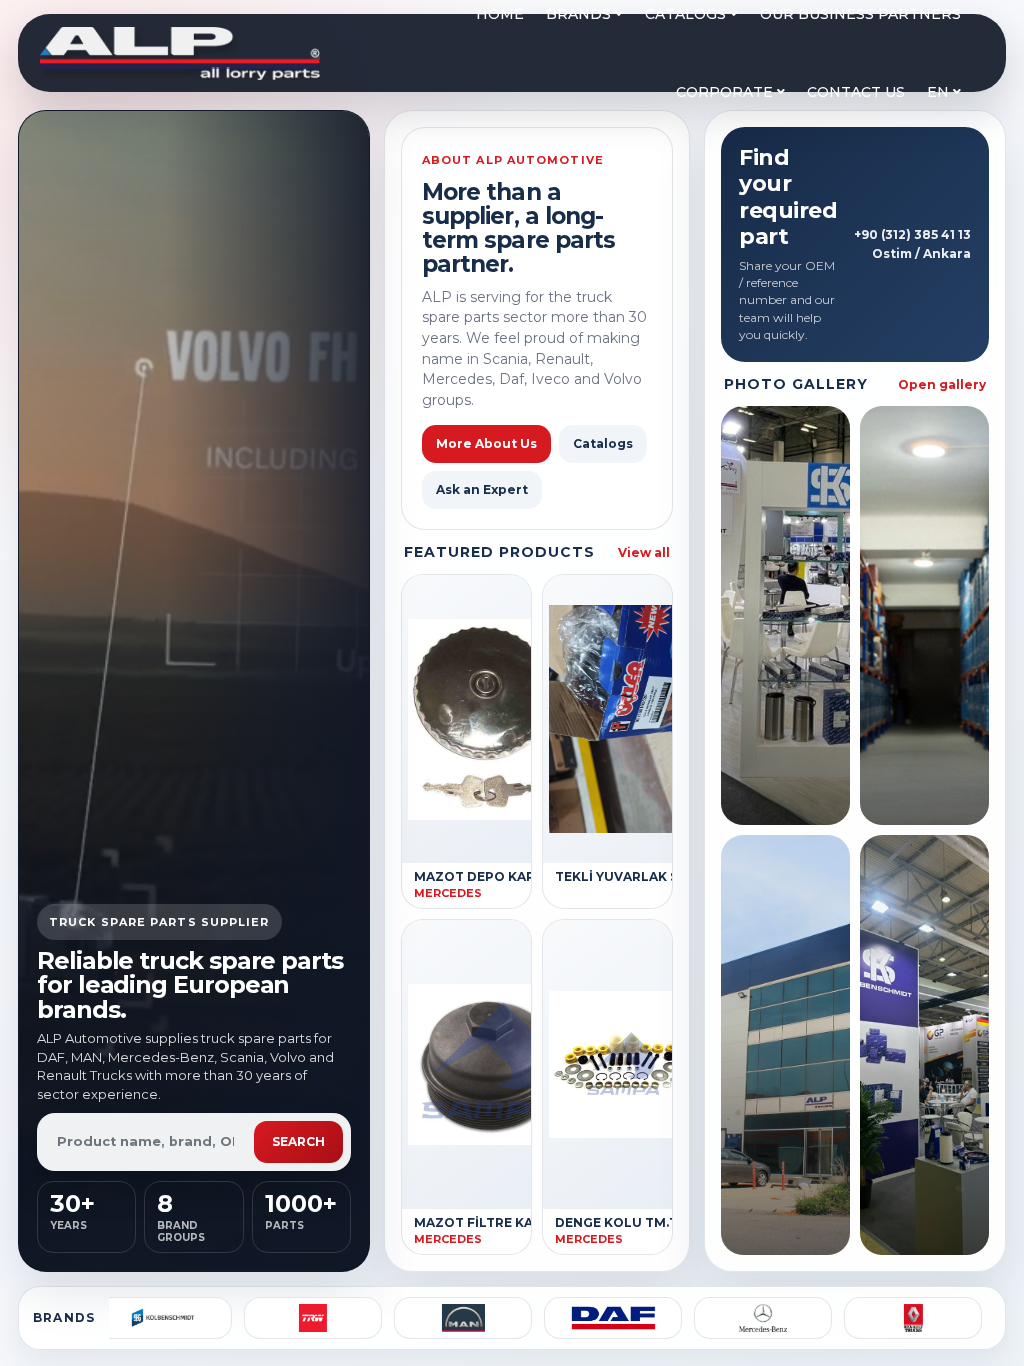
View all (644, 552)
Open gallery (942, 384)
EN (940, 92)
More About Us (486, 443)
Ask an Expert (482, 489)
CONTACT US (856, 92)
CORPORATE (726, 92)
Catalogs (603, 443)
